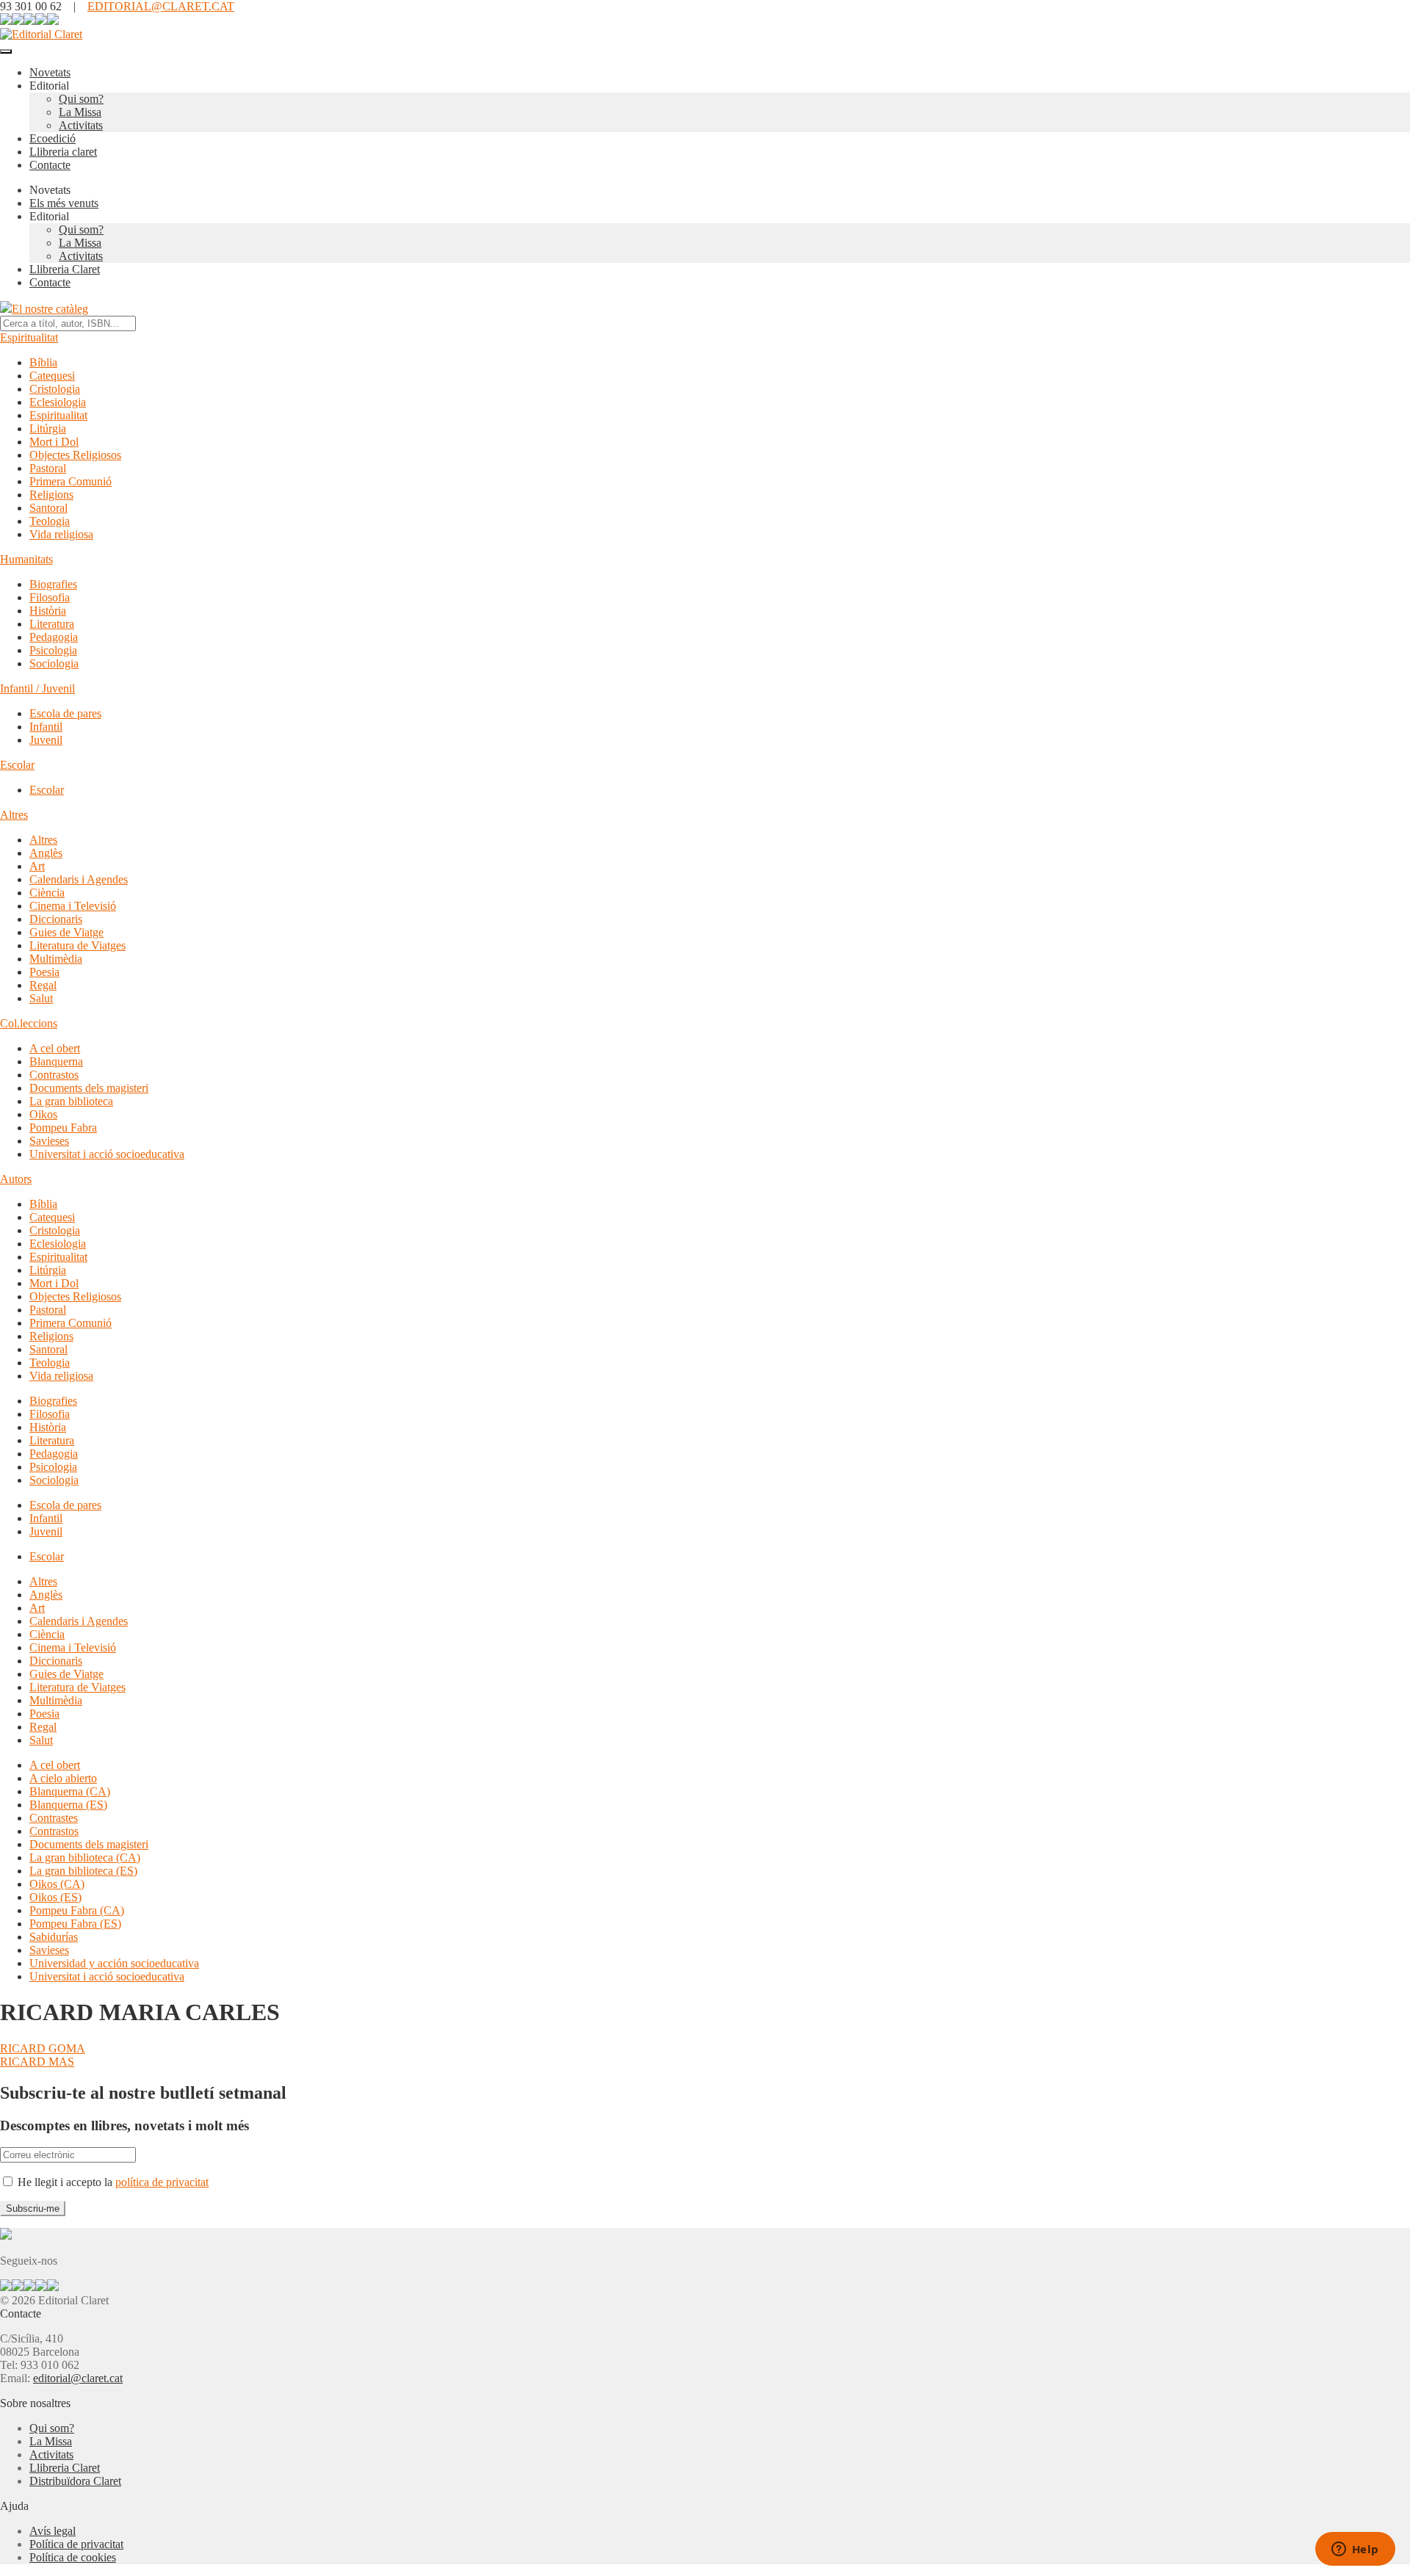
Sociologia (54, 663)
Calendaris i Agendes (79, 879)
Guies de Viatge (66, 932)
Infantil (46, 727)
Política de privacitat (76, 2544)
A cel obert (55, 1048)
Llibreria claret (63, 152)
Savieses (49, 1141)
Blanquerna (56, 1061)
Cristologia (55, 389)
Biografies (53, 584)
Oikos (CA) (57, 1884)
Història (48, 611)
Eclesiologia (58, 402)
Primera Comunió (70, 481)
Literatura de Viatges (77, 945)
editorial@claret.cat (78, 2378)
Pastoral (48, 468)
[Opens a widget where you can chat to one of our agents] (1355, 2550)
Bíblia (43, 362)
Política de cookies (73, 2557)
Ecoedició (53, 138)
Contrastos (54, 1075)
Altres (14, 815)
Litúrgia (48, 428)
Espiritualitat (29, 337)
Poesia (44, 972)
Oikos (43, 1114)
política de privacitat (162, 2182)
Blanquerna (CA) (70, 1791)
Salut (41, 998)
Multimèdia (56, 959)
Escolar (17, 765)
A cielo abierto (63, 1778)
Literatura (52, 624)
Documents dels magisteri (89, 1088)
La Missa (80, 112)
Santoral (48, 508)
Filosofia (50, 597)
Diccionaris (56, 919)
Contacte (50, 165)
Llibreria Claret (65, 269)
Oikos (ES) (55, 1897)
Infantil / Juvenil (37, 688)
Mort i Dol (54, 442)
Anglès (46, 853)
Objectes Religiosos (75, 455)
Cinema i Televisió (73, 906)
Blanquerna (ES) (68, 1805)
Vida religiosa (61, 534)
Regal (43, 985)
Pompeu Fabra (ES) (75, 1924)
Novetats (50, 72)
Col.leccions (29, 1023)
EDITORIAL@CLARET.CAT (161, 6)
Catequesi (52, 376)
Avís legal (53, 2531)
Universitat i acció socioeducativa (107, 1154)
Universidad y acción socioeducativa (114, 1963)
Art (37, 866)
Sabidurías (54, 1937)
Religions (51, 495)
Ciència (47, 893)
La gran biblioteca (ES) (83, 1871)
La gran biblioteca (71, 1101)
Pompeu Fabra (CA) (77, 1910)
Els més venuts (64, 203)
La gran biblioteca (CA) (85, 1857)
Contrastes (54, 1818)
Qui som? (81, 99)
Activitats (81, 125)
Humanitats (26, 559)
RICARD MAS (37, 2062)
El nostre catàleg (50, 309)
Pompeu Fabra (63, 1128)
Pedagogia (54, 637)
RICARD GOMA (43, 2048)
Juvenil (46, 740)
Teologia (50, 521)
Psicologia (53, 650)
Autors (16, 1179)
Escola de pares (65, 713)
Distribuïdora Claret (75, 2481)
